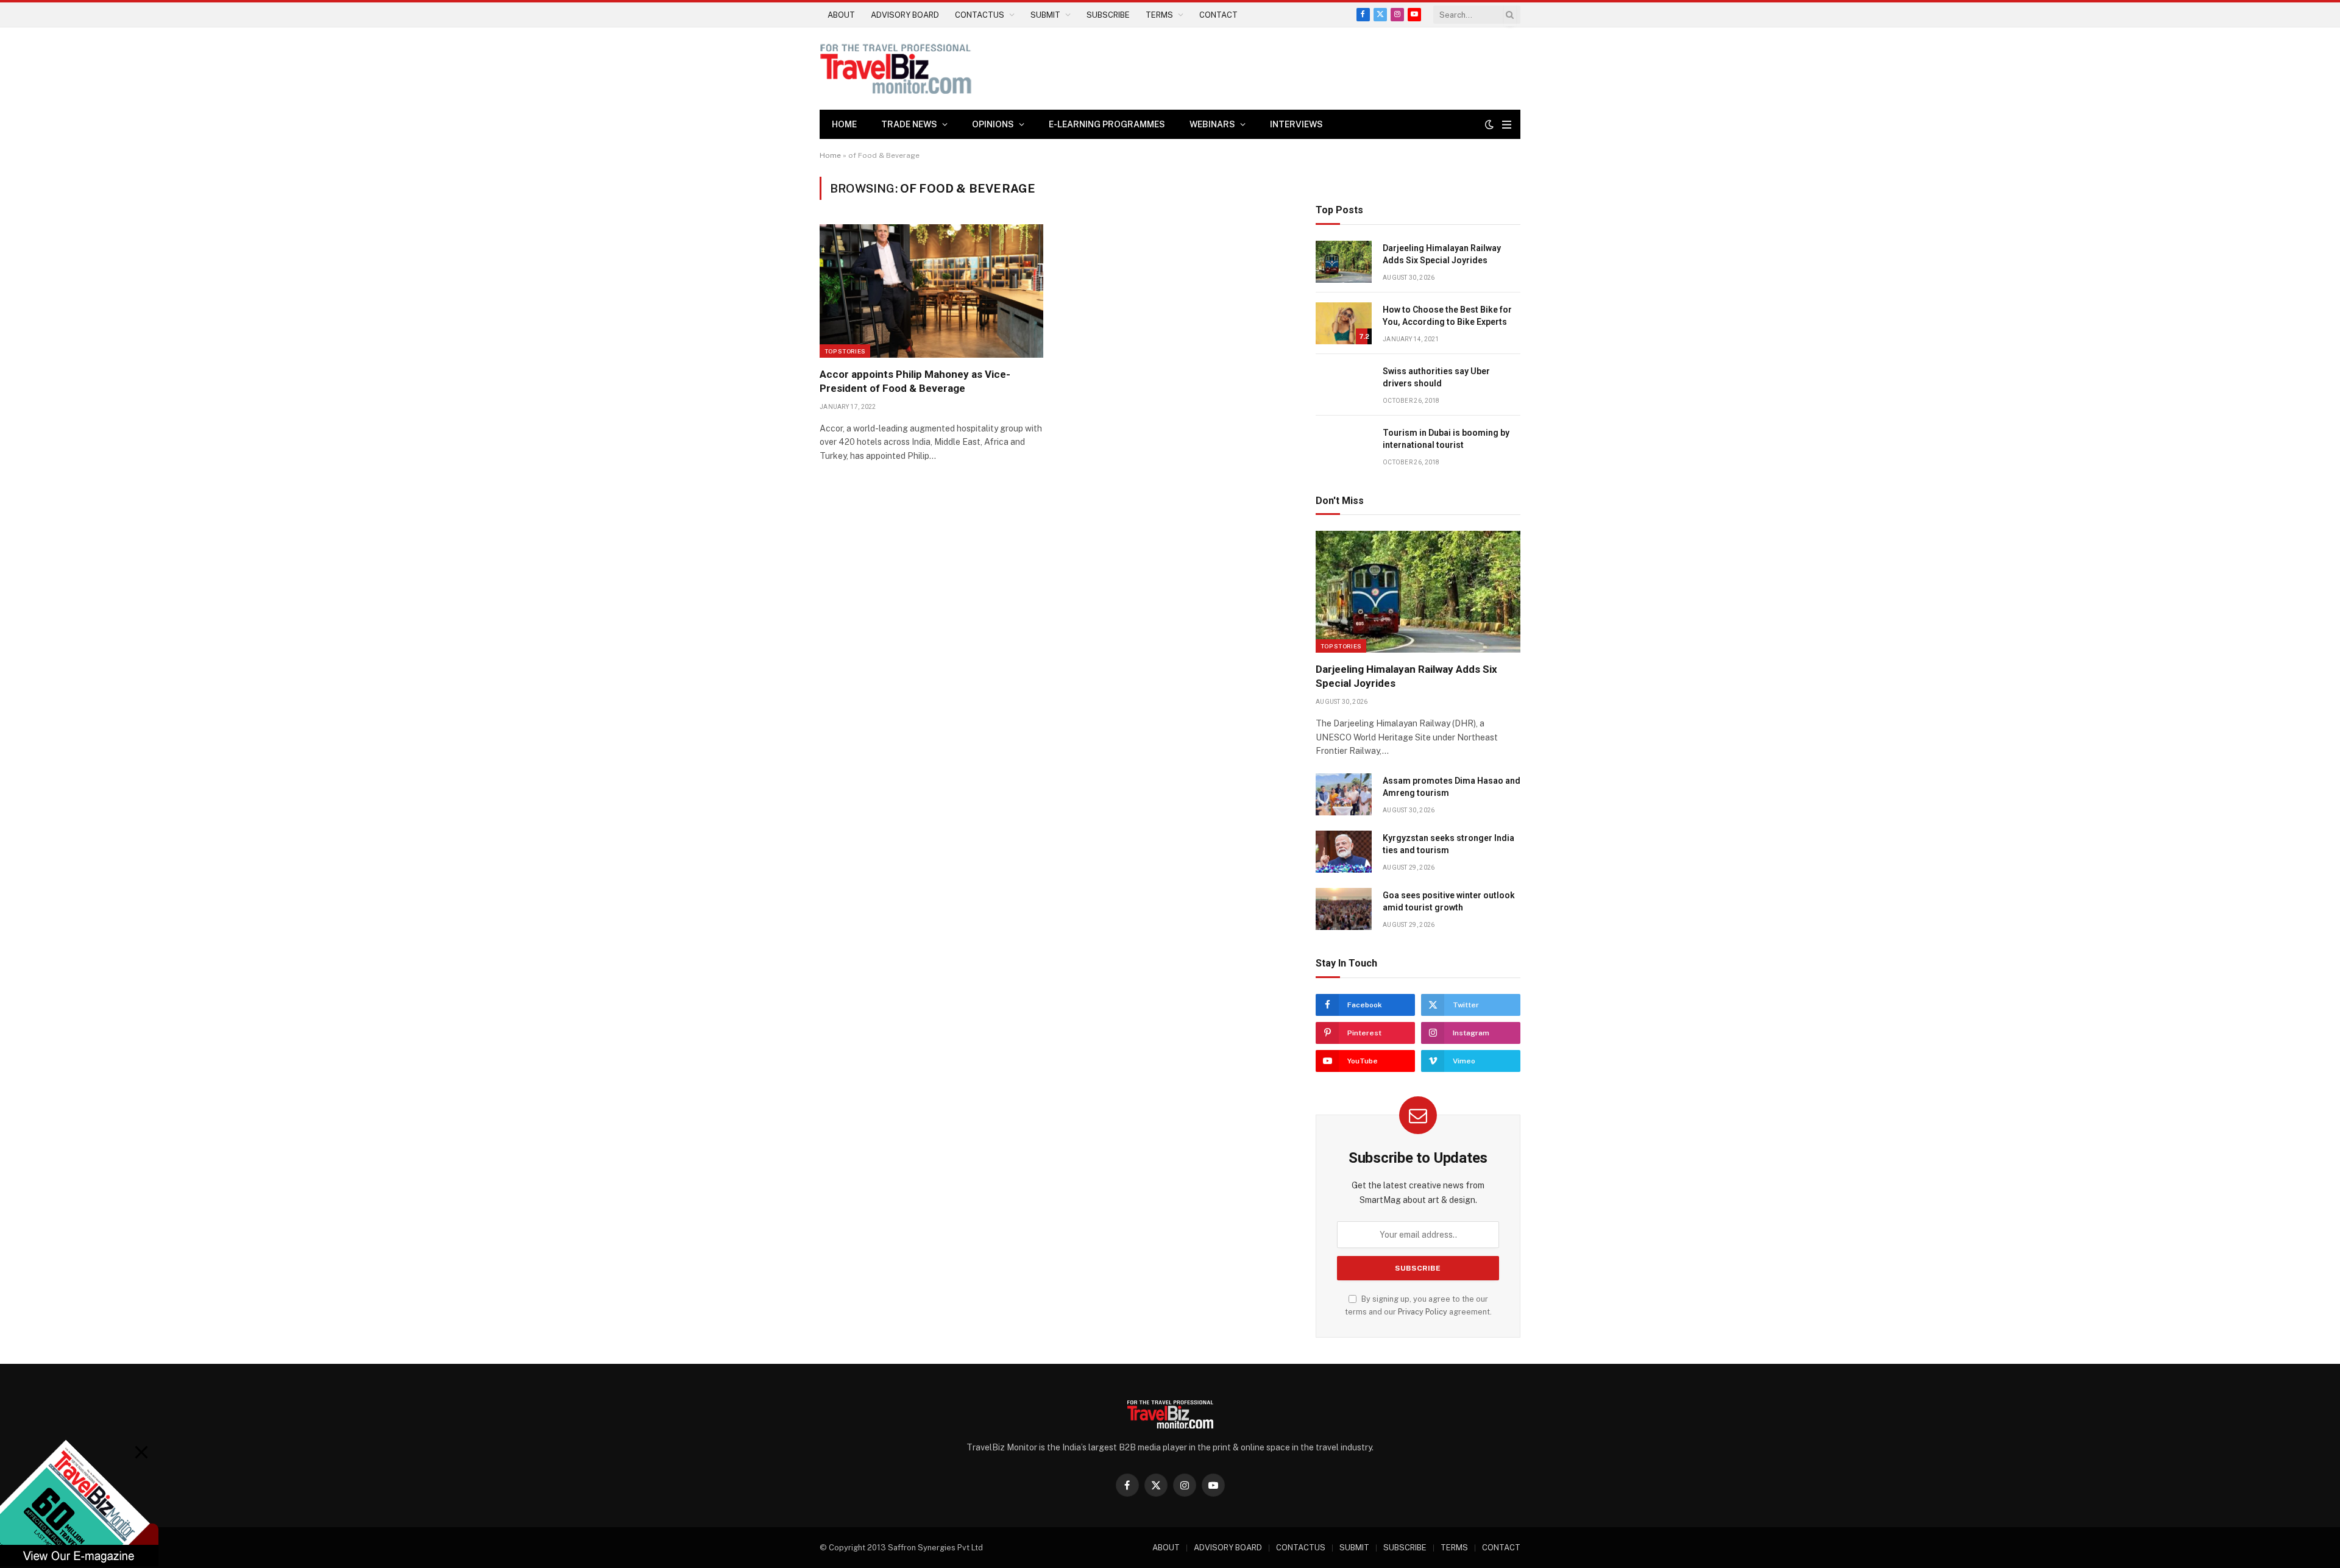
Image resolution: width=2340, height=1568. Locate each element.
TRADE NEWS (909, 124)
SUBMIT (1045, 15)
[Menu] (1507, 125)
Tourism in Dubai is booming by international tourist (1446, 439)
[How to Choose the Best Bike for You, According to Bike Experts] (1344, 323)
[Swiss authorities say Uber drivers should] (1344, 385)
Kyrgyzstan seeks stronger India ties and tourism (1448, 844)
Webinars (1212, 124)
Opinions (993, 124)
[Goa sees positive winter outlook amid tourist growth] (1344, 909)
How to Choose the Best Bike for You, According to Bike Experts (1447, 316)
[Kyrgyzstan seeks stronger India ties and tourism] (1344, 852)
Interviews (1296, 124)
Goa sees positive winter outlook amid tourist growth (1449, 901)
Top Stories (845, 351)
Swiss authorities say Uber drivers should (1436, 377)
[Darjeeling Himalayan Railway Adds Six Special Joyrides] (1344, 262)
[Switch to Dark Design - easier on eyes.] (1489, 124)
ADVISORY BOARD (905, 15)
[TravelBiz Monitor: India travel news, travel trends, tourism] (896, 69)
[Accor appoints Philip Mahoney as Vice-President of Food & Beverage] (931, 291)
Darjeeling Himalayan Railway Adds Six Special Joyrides (1442, 254)
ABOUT (841, 15)
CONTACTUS (980, 15)
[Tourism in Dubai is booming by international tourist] (1344, 446)
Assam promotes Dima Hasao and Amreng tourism (1452, 787)
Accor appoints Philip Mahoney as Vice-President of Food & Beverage (915, 381)
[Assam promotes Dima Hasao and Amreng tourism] (1344, 794)
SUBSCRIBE (1108, 15)
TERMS (1159, 15)
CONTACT (1218, 15)
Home (844, 124)
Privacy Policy (1423, 1312)
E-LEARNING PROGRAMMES (1107, 124)
